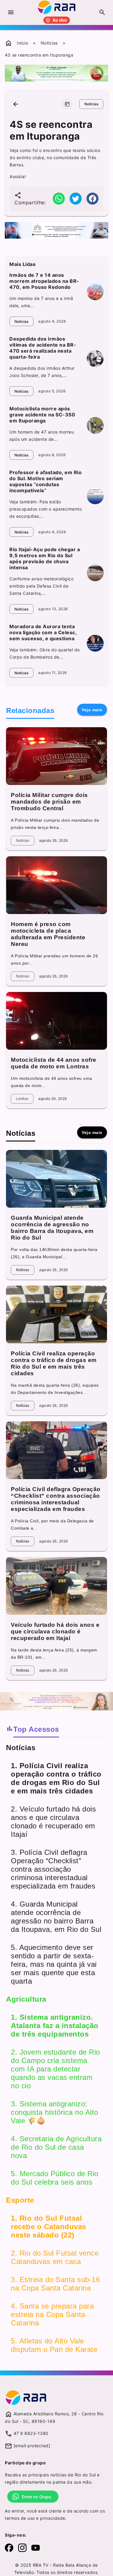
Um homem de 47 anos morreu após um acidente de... (42, 436)
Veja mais (92, 710)
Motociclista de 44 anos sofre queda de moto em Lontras (54, 1063)
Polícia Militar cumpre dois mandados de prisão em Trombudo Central (49, 802)
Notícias (49, 43)
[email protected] (32, 2446)
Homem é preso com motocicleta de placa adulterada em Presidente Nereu (48, 934)
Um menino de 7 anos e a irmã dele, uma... (41, 302)
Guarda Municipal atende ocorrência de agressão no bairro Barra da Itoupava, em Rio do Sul (52, 1228)
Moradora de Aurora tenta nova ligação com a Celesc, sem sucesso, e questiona (43, 632)
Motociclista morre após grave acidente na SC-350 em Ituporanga (42, 415)
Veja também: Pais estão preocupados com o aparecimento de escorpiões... (46, 509)
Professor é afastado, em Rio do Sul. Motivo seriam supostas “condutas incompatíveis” (46, 481)
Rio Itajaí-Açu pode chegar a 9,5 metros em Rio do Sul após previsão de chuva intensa (45, 558)
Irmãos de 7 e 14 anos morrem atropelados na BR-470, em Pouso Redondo (44, 281)
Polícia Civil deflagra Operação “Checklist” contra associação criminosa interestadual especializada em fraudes (56, 1499)
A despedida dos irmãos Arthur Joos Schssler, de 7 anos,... (42, 372)
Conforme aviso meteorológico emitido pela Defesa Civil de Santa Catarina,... (41, 586)
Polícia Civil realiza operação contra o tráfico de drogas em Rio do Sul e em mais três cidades (54, 1363)
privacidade (53, 2518)
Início (22, 43)
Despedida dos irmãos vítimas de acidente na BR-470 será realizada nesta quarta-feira (43, 348)
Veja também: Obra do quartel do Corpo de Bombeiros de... (45, 653)
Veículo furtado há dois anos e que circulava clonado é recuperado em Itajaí (55, 1631)
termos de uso (20, 2518)
